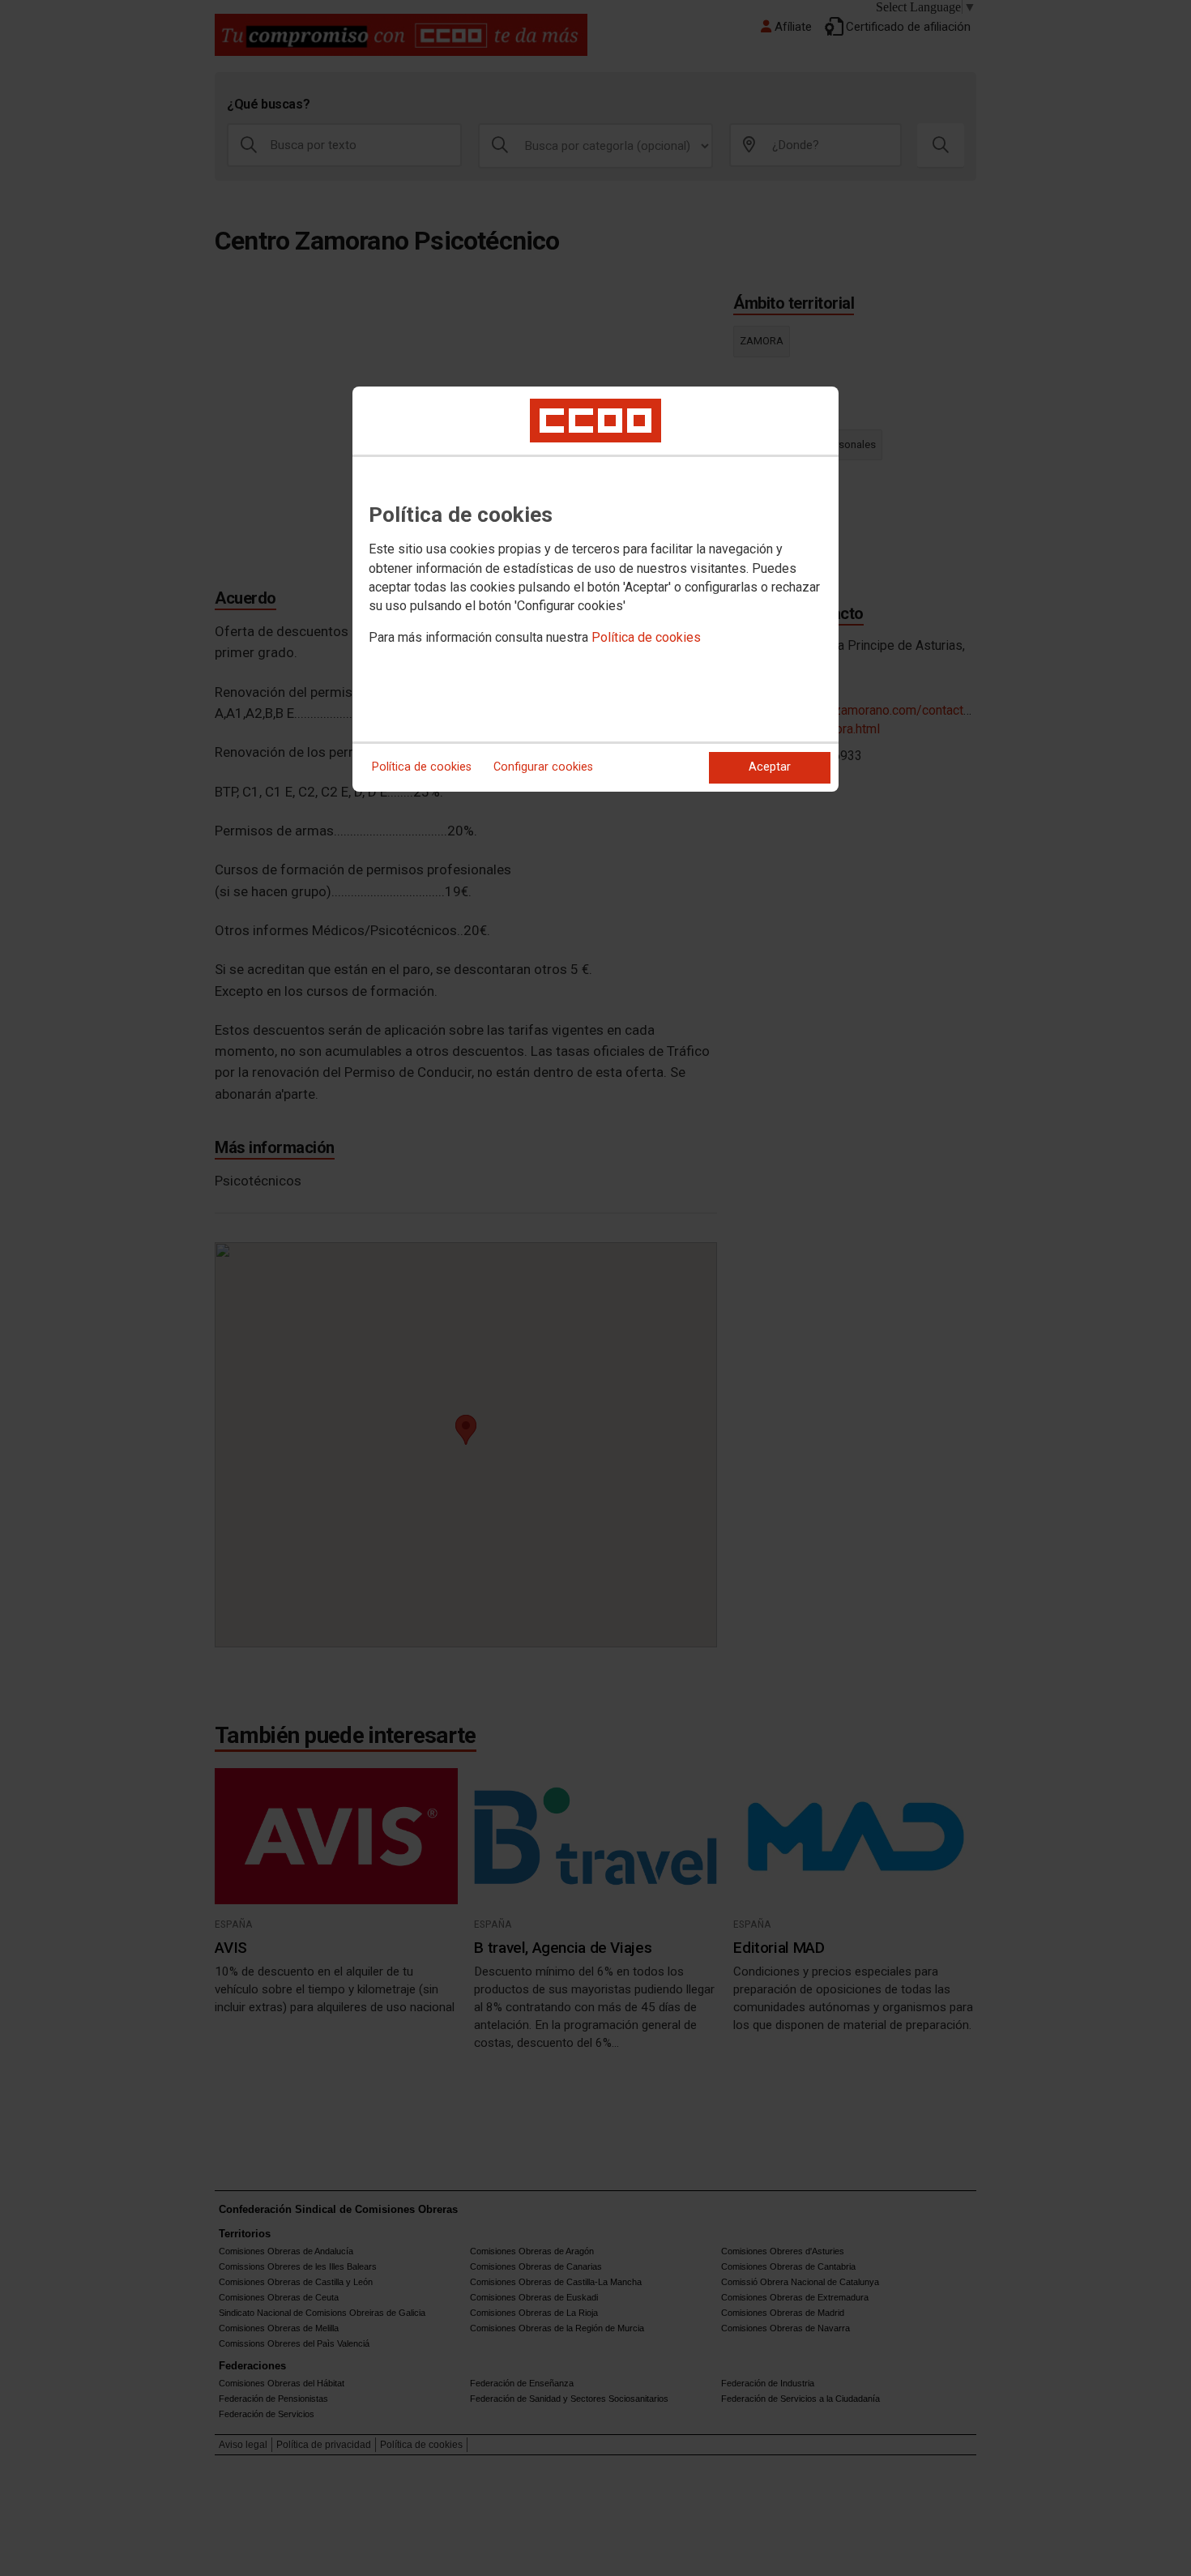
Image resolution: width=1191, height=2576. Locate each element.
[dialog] (595, 589)
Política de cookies (646, 637)
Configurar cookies (543, 767)
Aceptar (770, 767)
